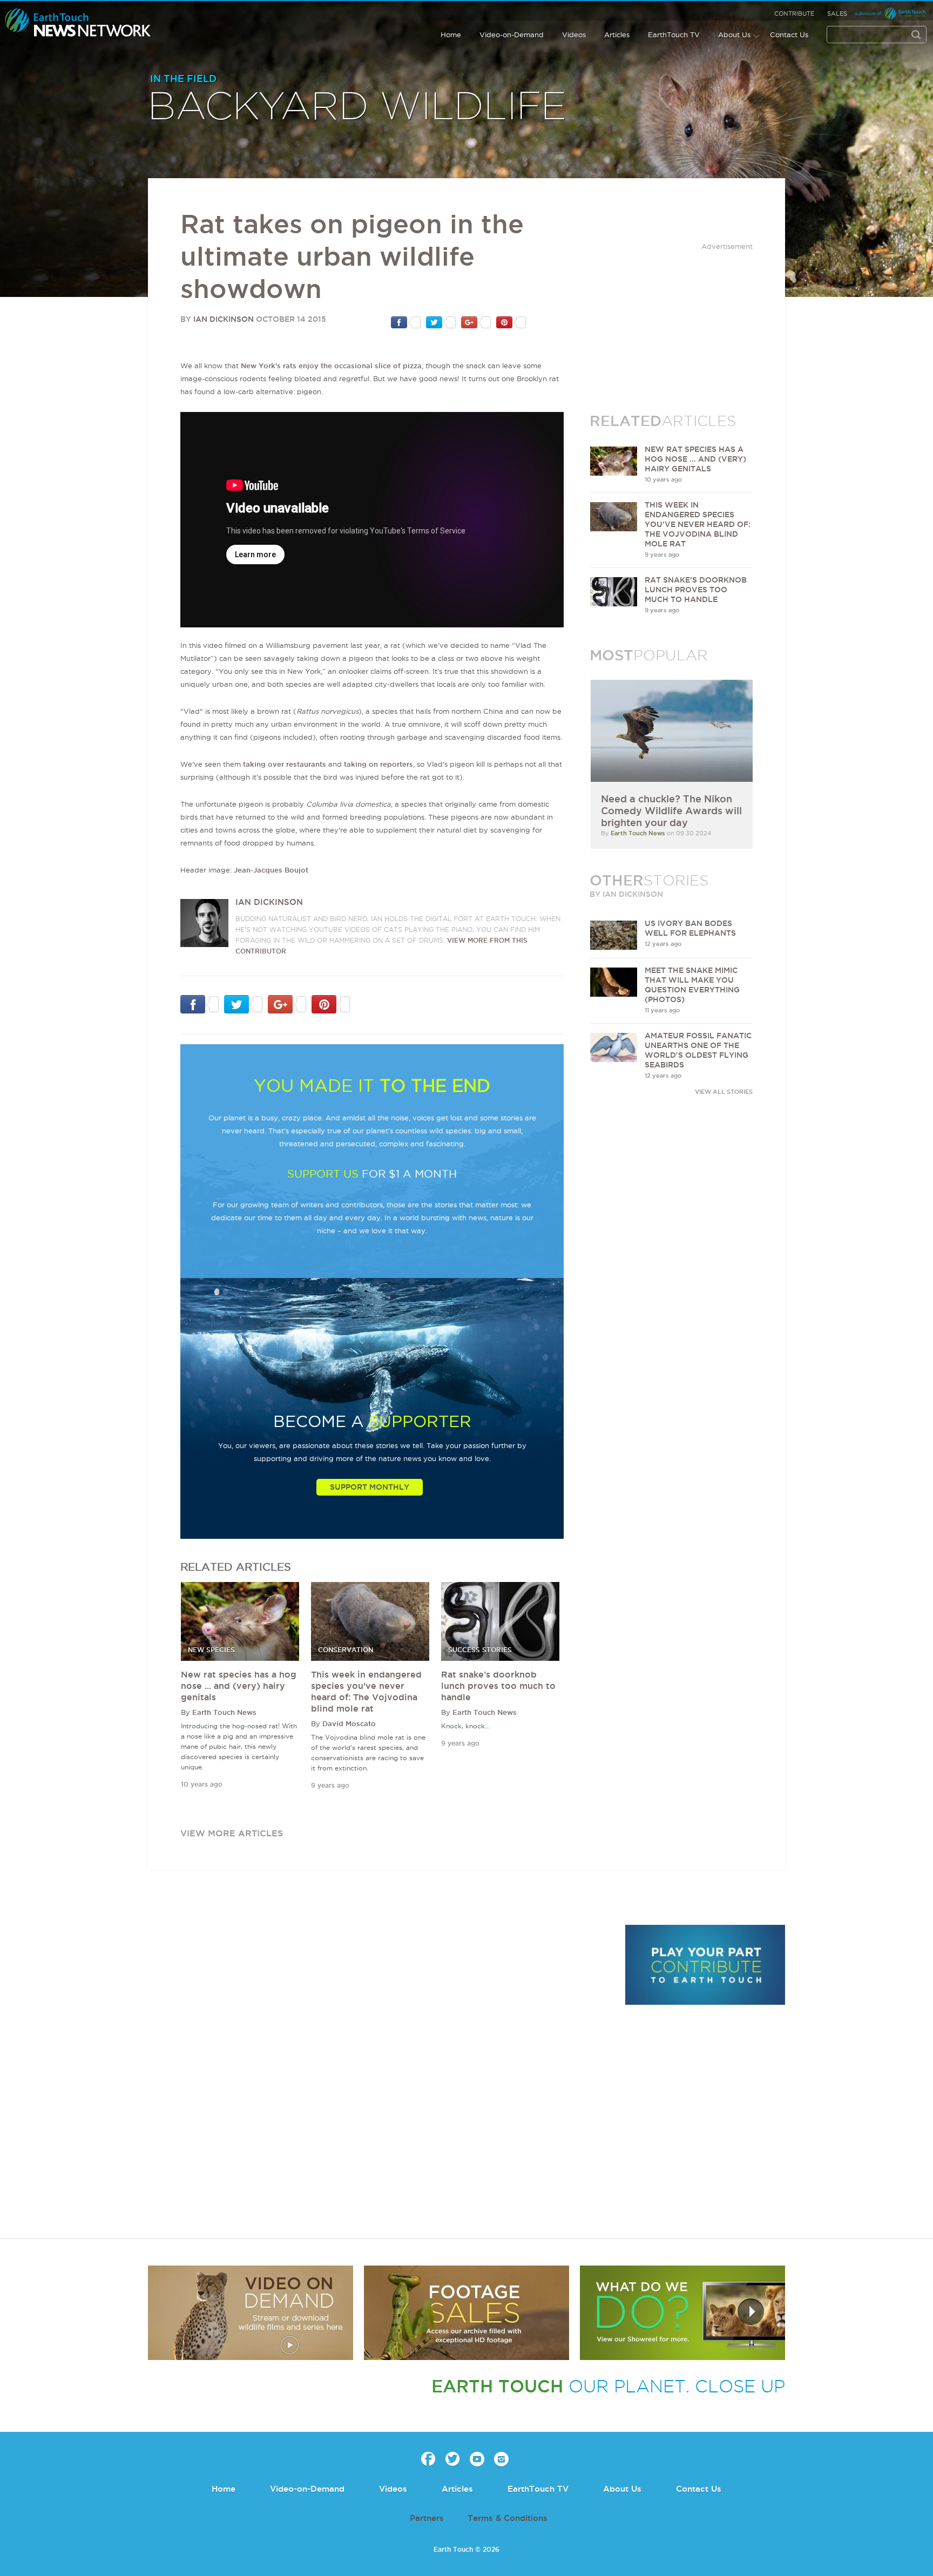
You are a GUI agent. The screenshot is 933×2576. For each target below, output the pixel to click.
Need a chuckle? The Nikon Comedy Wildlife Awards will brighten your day (671, 810)
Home (451, 35)
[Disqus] (380, 2073)
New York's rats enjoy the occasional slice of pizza (331, 366)
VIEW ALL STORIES (724, 1092)
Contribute (794, 13)
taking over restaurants (285, 764)
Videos (574, 35)
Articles (617, 35)
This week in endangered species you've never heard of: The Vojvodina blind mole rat (698, 524)
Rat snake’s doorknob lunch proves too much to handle (498, 1686)
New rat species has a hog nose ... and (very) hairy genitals (239, 1686)
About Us (734, 35)
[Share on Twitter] (441, 322)
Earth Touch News (224, 1712)
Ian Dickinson (224, 319)
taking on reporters (378, 764)
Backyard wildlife (357, 107)
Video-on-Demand (512, 35)
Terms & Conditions (508, 2518)
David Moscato (349, 1723)
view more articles (232, 1833)
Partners (427, 2518)
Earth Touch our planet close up (78, 23)
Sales (837, 13)
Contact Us (789, 35)
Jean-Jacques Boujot (271, 870)
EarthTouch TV (674, 35)
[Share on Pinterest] (511, 322)
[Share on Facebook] (406, 322)
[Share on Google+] (476, 322)
